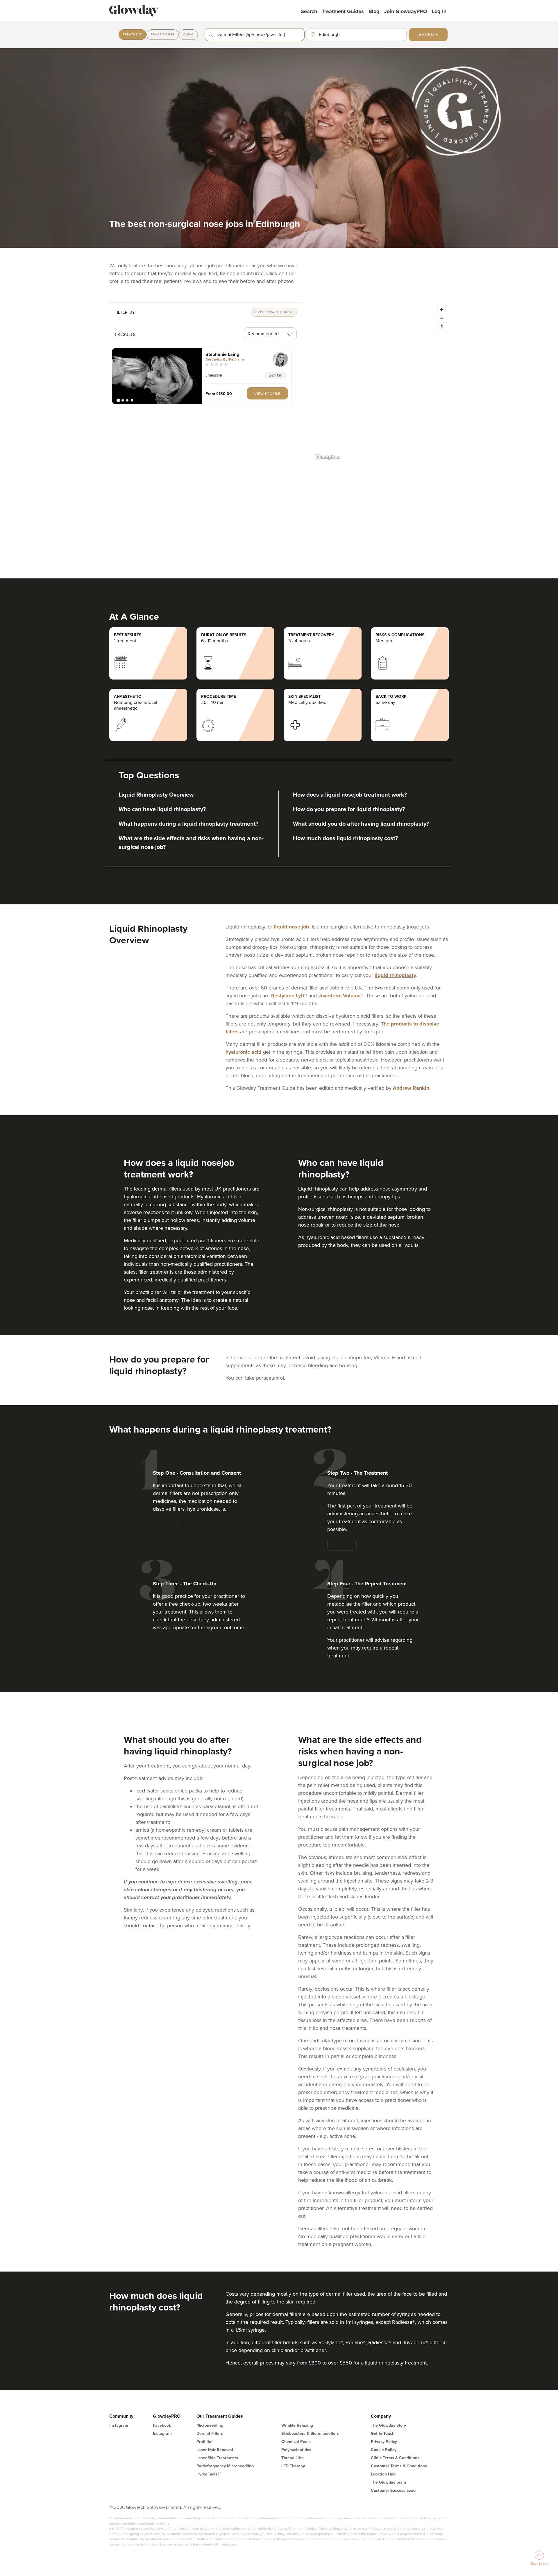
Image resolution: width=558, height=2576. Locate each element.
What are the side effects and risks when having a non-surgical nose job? (191, 843)
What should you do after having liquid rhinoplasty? (361, 824)
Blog (374, 11)
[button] (157, 376)
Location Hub (383, 2474)
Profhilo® (205, 2442)
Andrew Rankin (411, 1088)
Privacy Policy (384, 2442)
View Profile (267, 394)
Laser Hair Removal (215, 2450)
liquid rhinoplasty (395, 975)
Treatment (133, 35)
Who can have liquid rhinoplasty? (162, 809)
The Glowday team (388, 2482)
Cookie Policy (384, 2450)
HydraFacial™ (209, 2474)
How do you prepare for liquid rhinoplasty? (349, 809)
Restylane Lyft (288, 996)
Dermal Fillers (210, 2434)
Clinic (188, 35)
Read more (168, 1524)
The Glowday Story (388, 2425)
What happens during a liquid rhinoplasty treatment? (188, 824)
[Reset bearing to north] (442, 326)
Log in (439, 11)
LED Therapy (293, 2466)
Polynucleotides (296, 2450)
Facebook (162, 2425)
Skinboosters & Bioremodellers (310, 2434)
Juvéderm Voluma (339, 996)
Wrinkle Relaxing (297, 2425)
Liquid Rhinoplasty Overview (156, 795)
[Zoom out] (442, 318)
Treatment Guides (343, 11)
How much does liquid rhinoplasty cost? (345, 838)
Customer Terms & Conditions (399, 2466)
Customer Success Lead (393, 2490)
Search (309, 11)
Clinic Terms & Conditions (395, 2458)
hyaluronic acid (244, 1052)
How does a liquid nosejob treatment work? (350, 795)
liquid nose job (291, 927)
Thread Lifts (293, 2458)
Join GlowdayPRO (406, 11)
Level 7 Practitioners (274, 312)
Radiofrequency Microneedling (225, 2466)
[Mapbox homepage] (327, 457)
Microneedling (210, 2425)
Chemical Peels (296, 2442)
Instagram (119, 2425)
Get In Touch (383, 2434)
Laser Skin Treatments (217, 2458)
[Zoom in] (442, 310)
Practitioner (163, 35)
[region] (381, 382)
